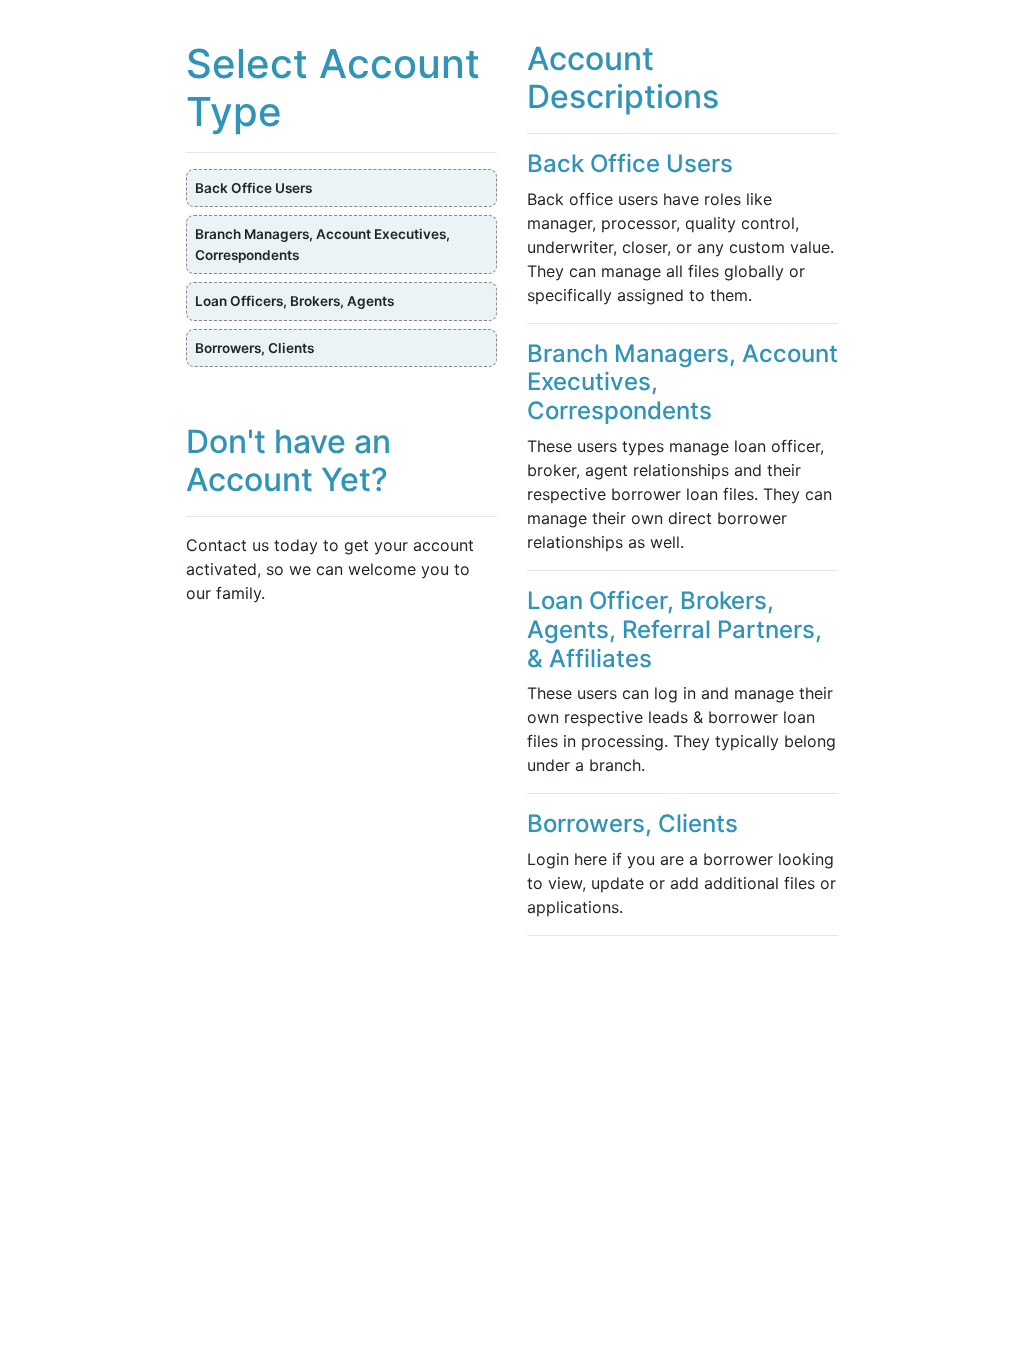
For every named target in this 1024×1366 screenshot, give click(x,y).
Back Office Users (253, 188)
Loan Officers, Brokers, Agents (294, 301)
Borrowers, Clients (254, 348)
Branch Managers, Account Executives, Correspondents (322, 244)
